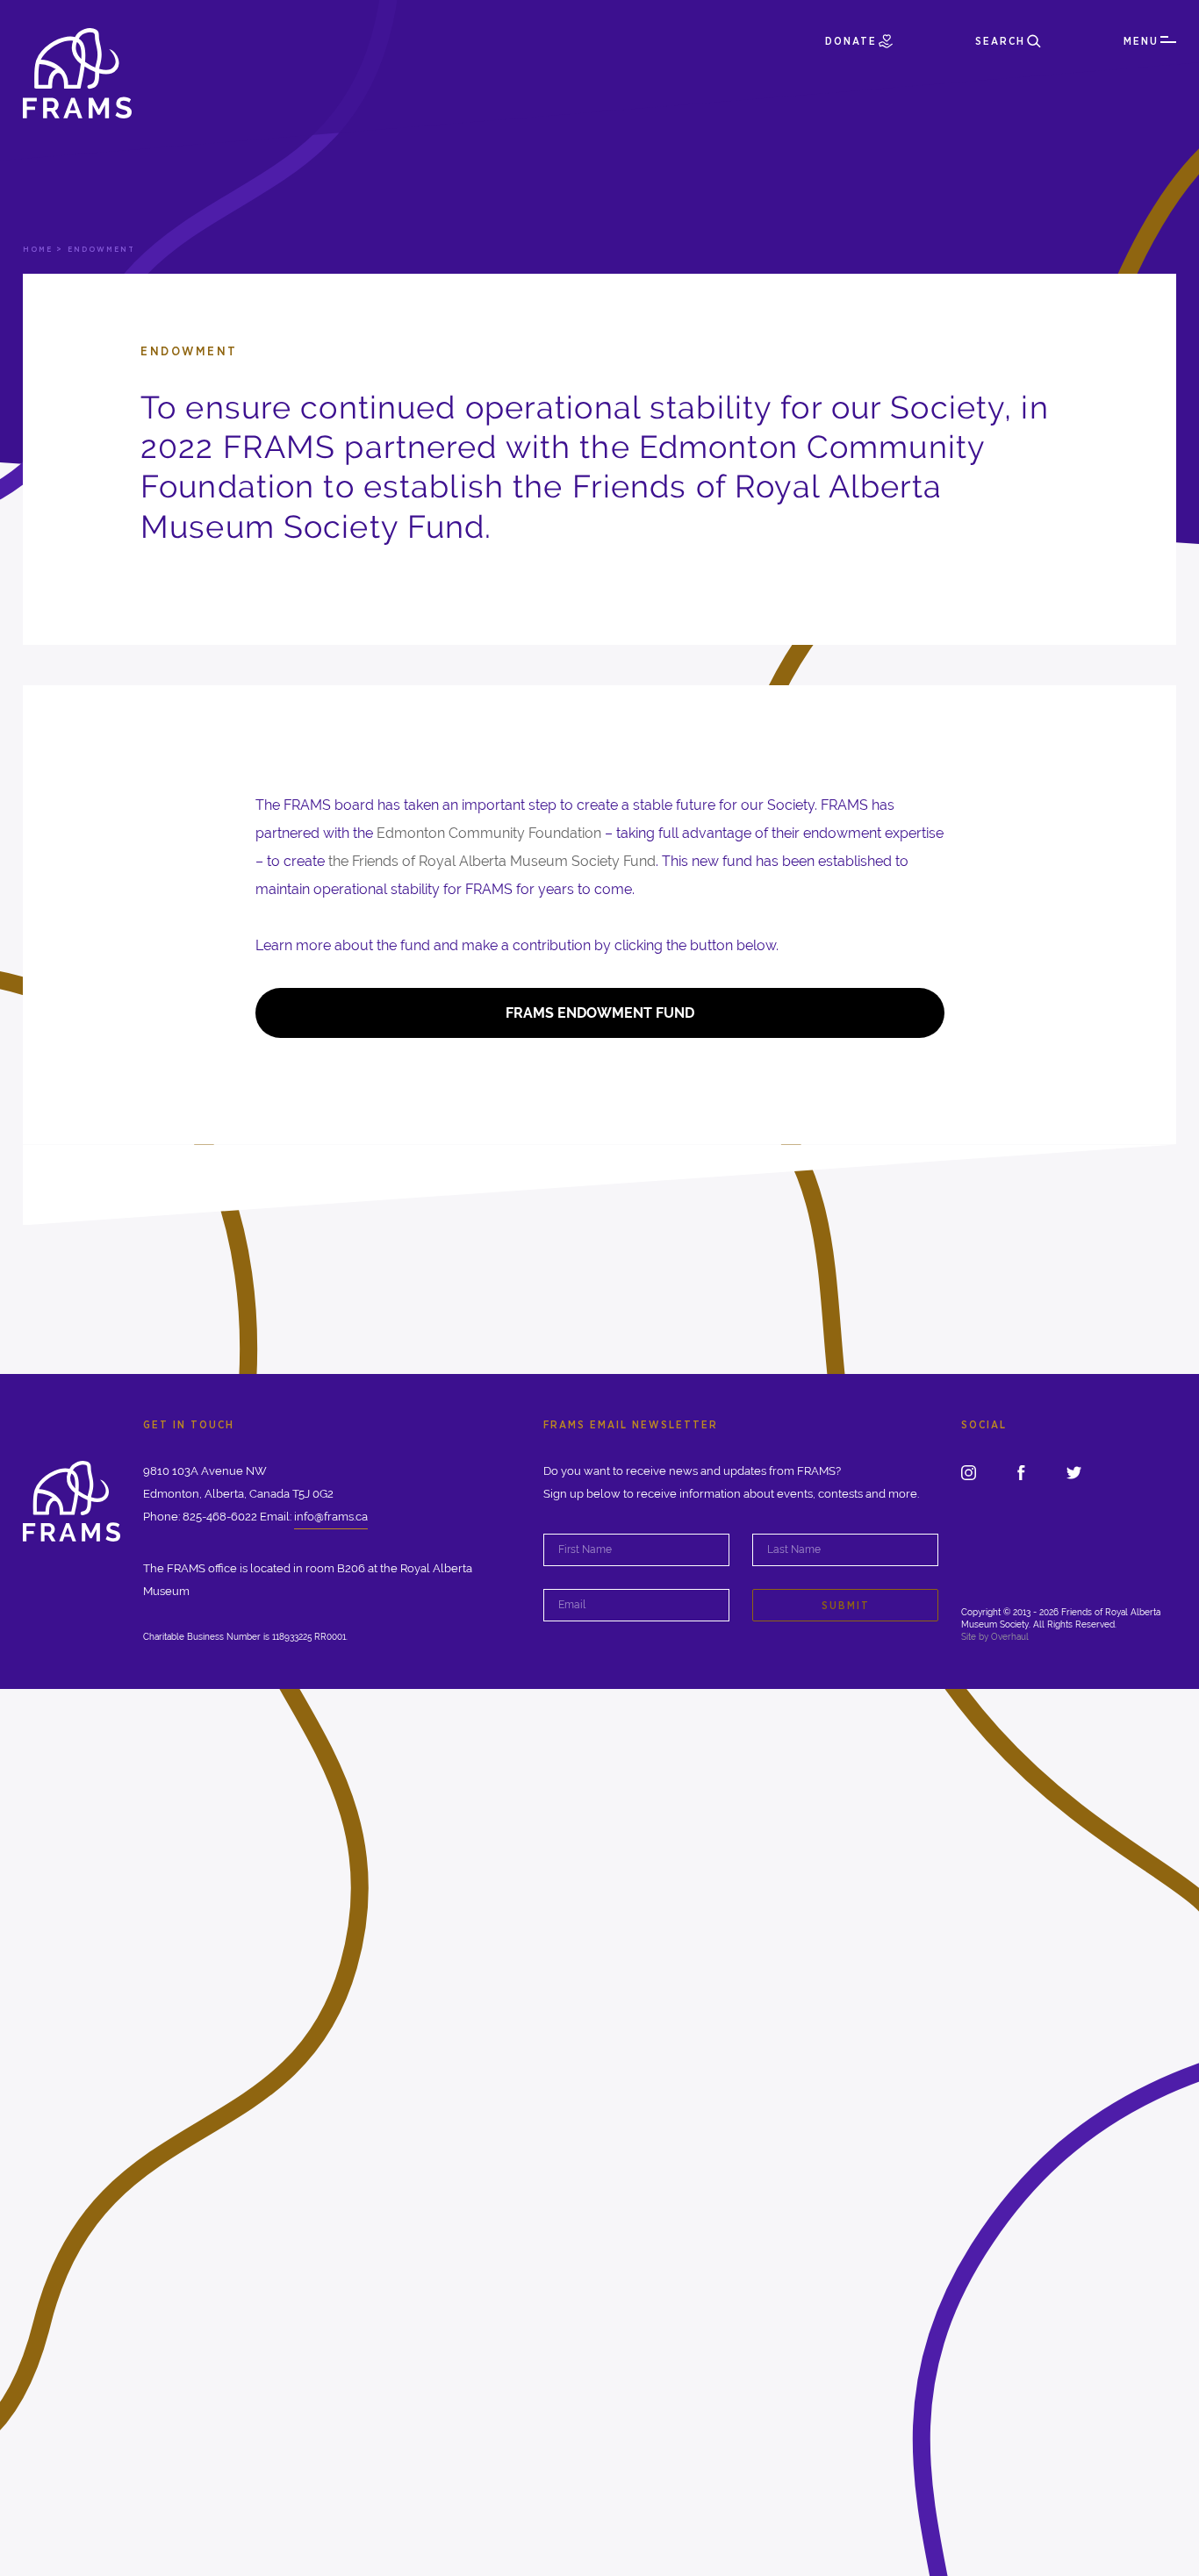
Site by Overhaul (995, 1637)
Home (38, 249)
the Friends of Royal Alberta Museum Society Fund (492, 861)
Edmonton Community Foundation (489, 833)
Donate (851, 41)
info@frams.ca (331, 1517)
